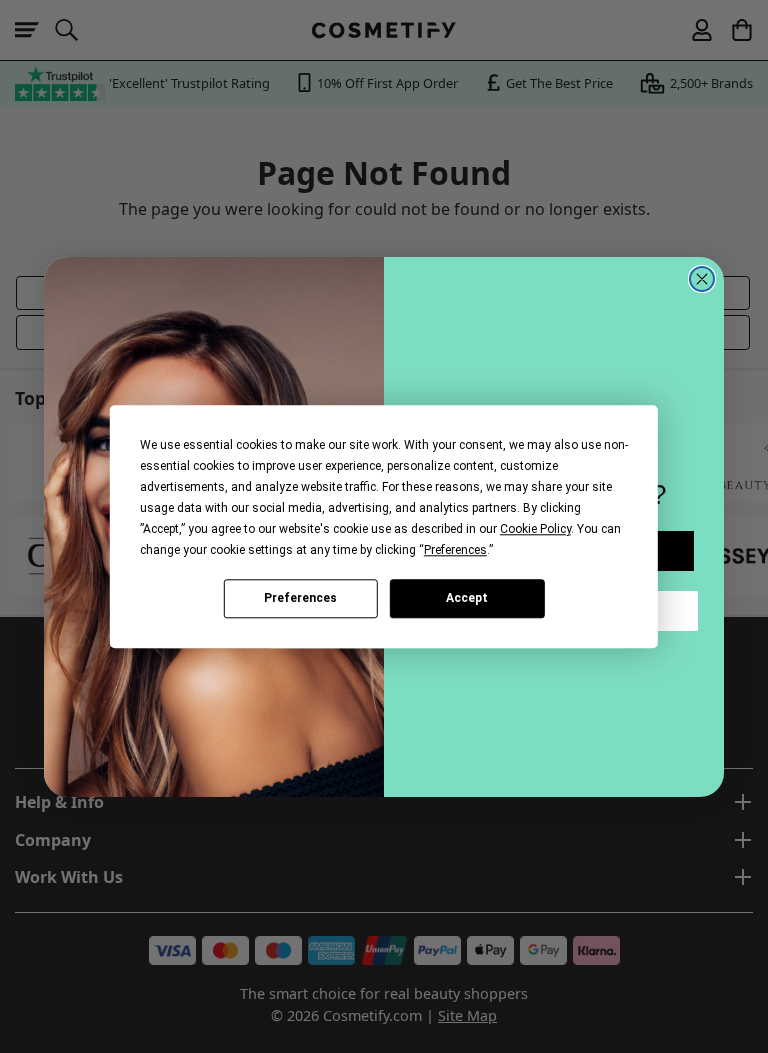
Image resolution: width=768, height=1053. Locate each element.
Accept (467, 598)
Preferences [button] (455, 550)
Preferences (300, 598)
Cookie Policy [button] (535, 529)
